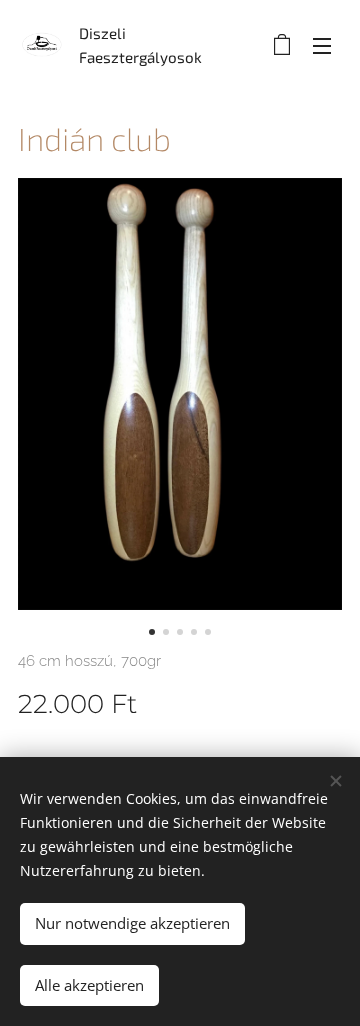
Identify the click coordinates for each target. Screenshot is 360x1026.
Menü (322, 45)
